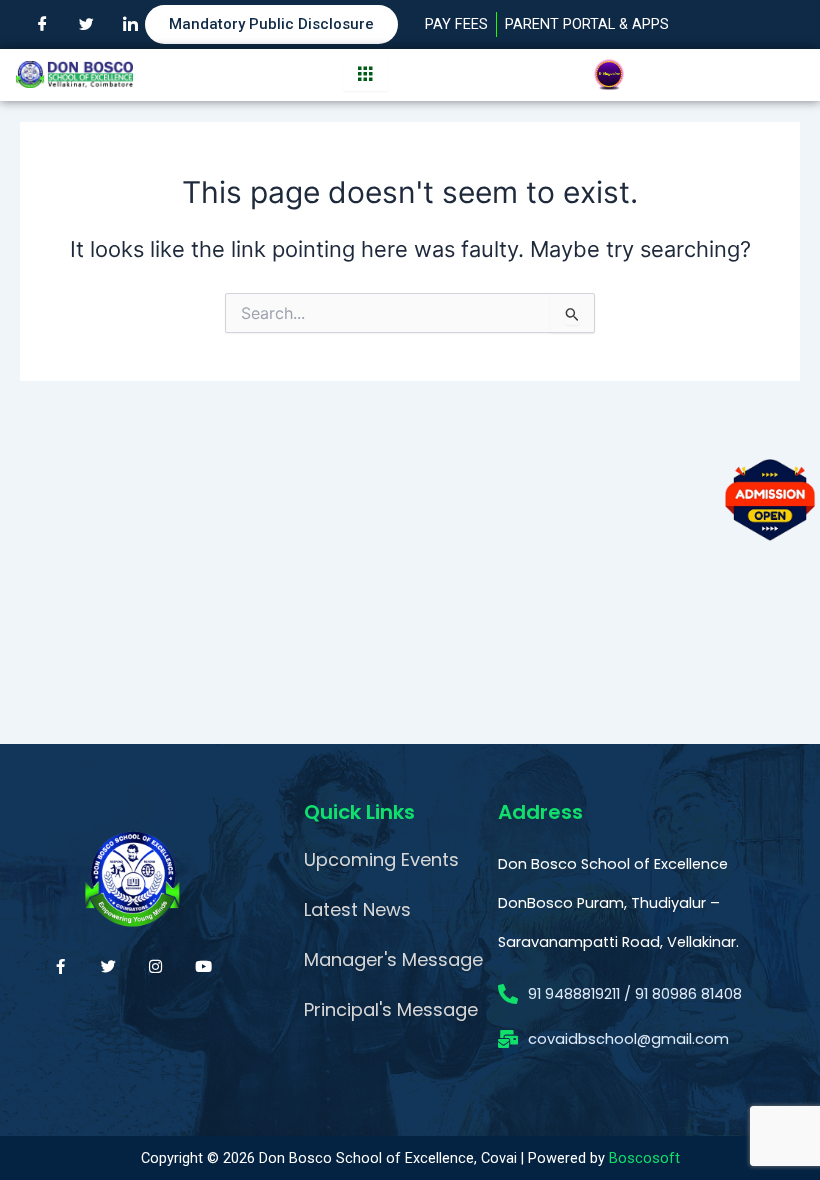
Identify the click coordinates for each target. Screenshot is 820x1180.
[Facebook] (42, 25)
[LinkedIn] (130, 25)
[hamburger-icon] (365, 75)
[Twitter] (86, 25)
